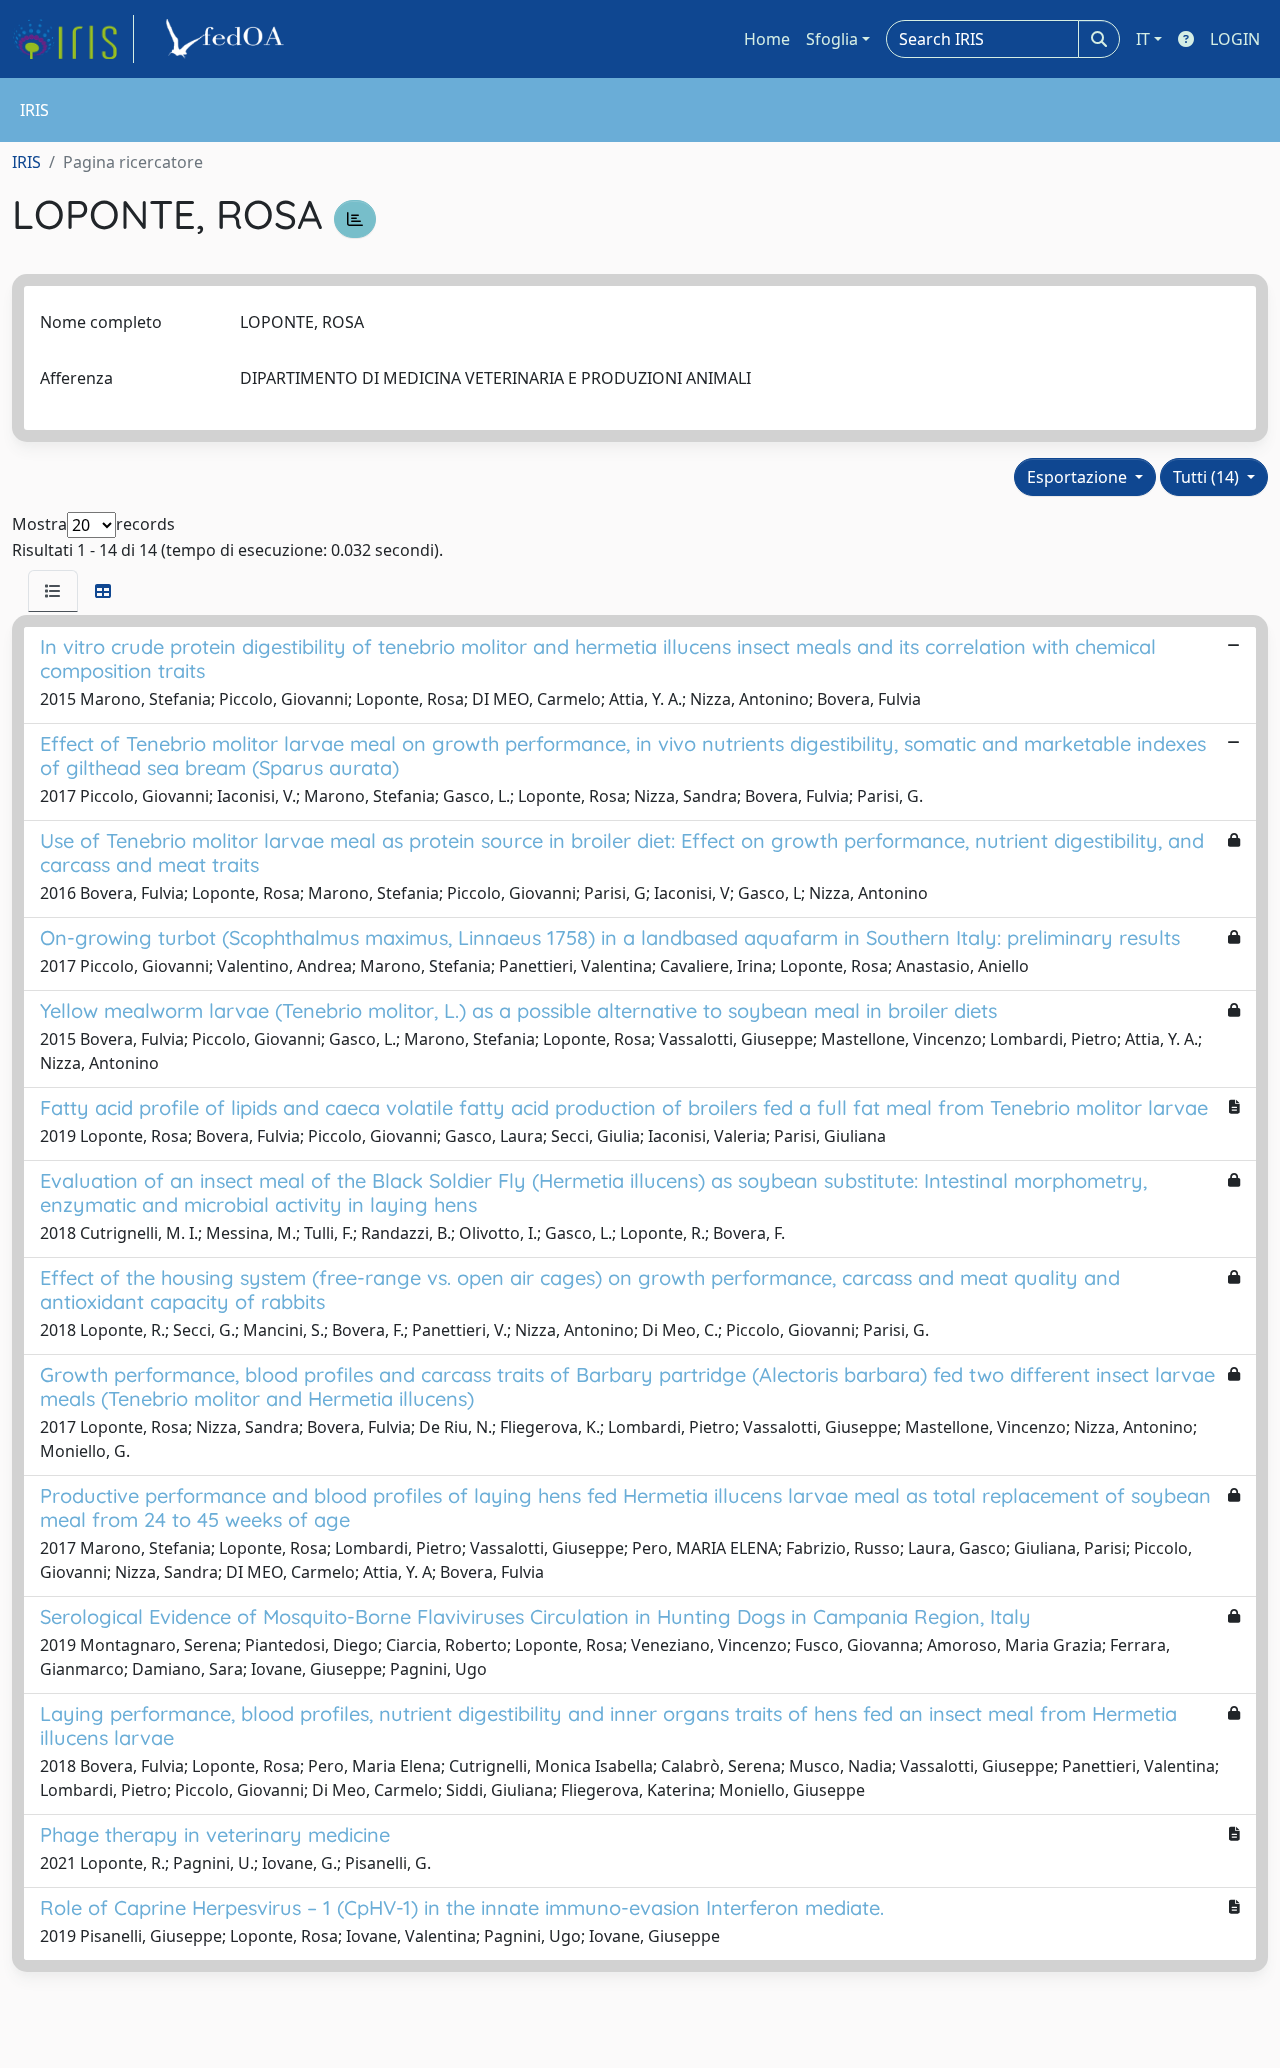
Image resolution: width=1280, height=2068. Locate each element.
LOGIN (1235, 39)
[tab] (53, 591)
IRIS (26, 162)
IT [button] (1143, 39)
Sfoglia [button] (832, 39)
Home (767, 39)
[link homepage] (73, 39)
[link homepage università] (228, 39)
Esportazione (1079, 477)
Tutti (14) (1208, 477)
